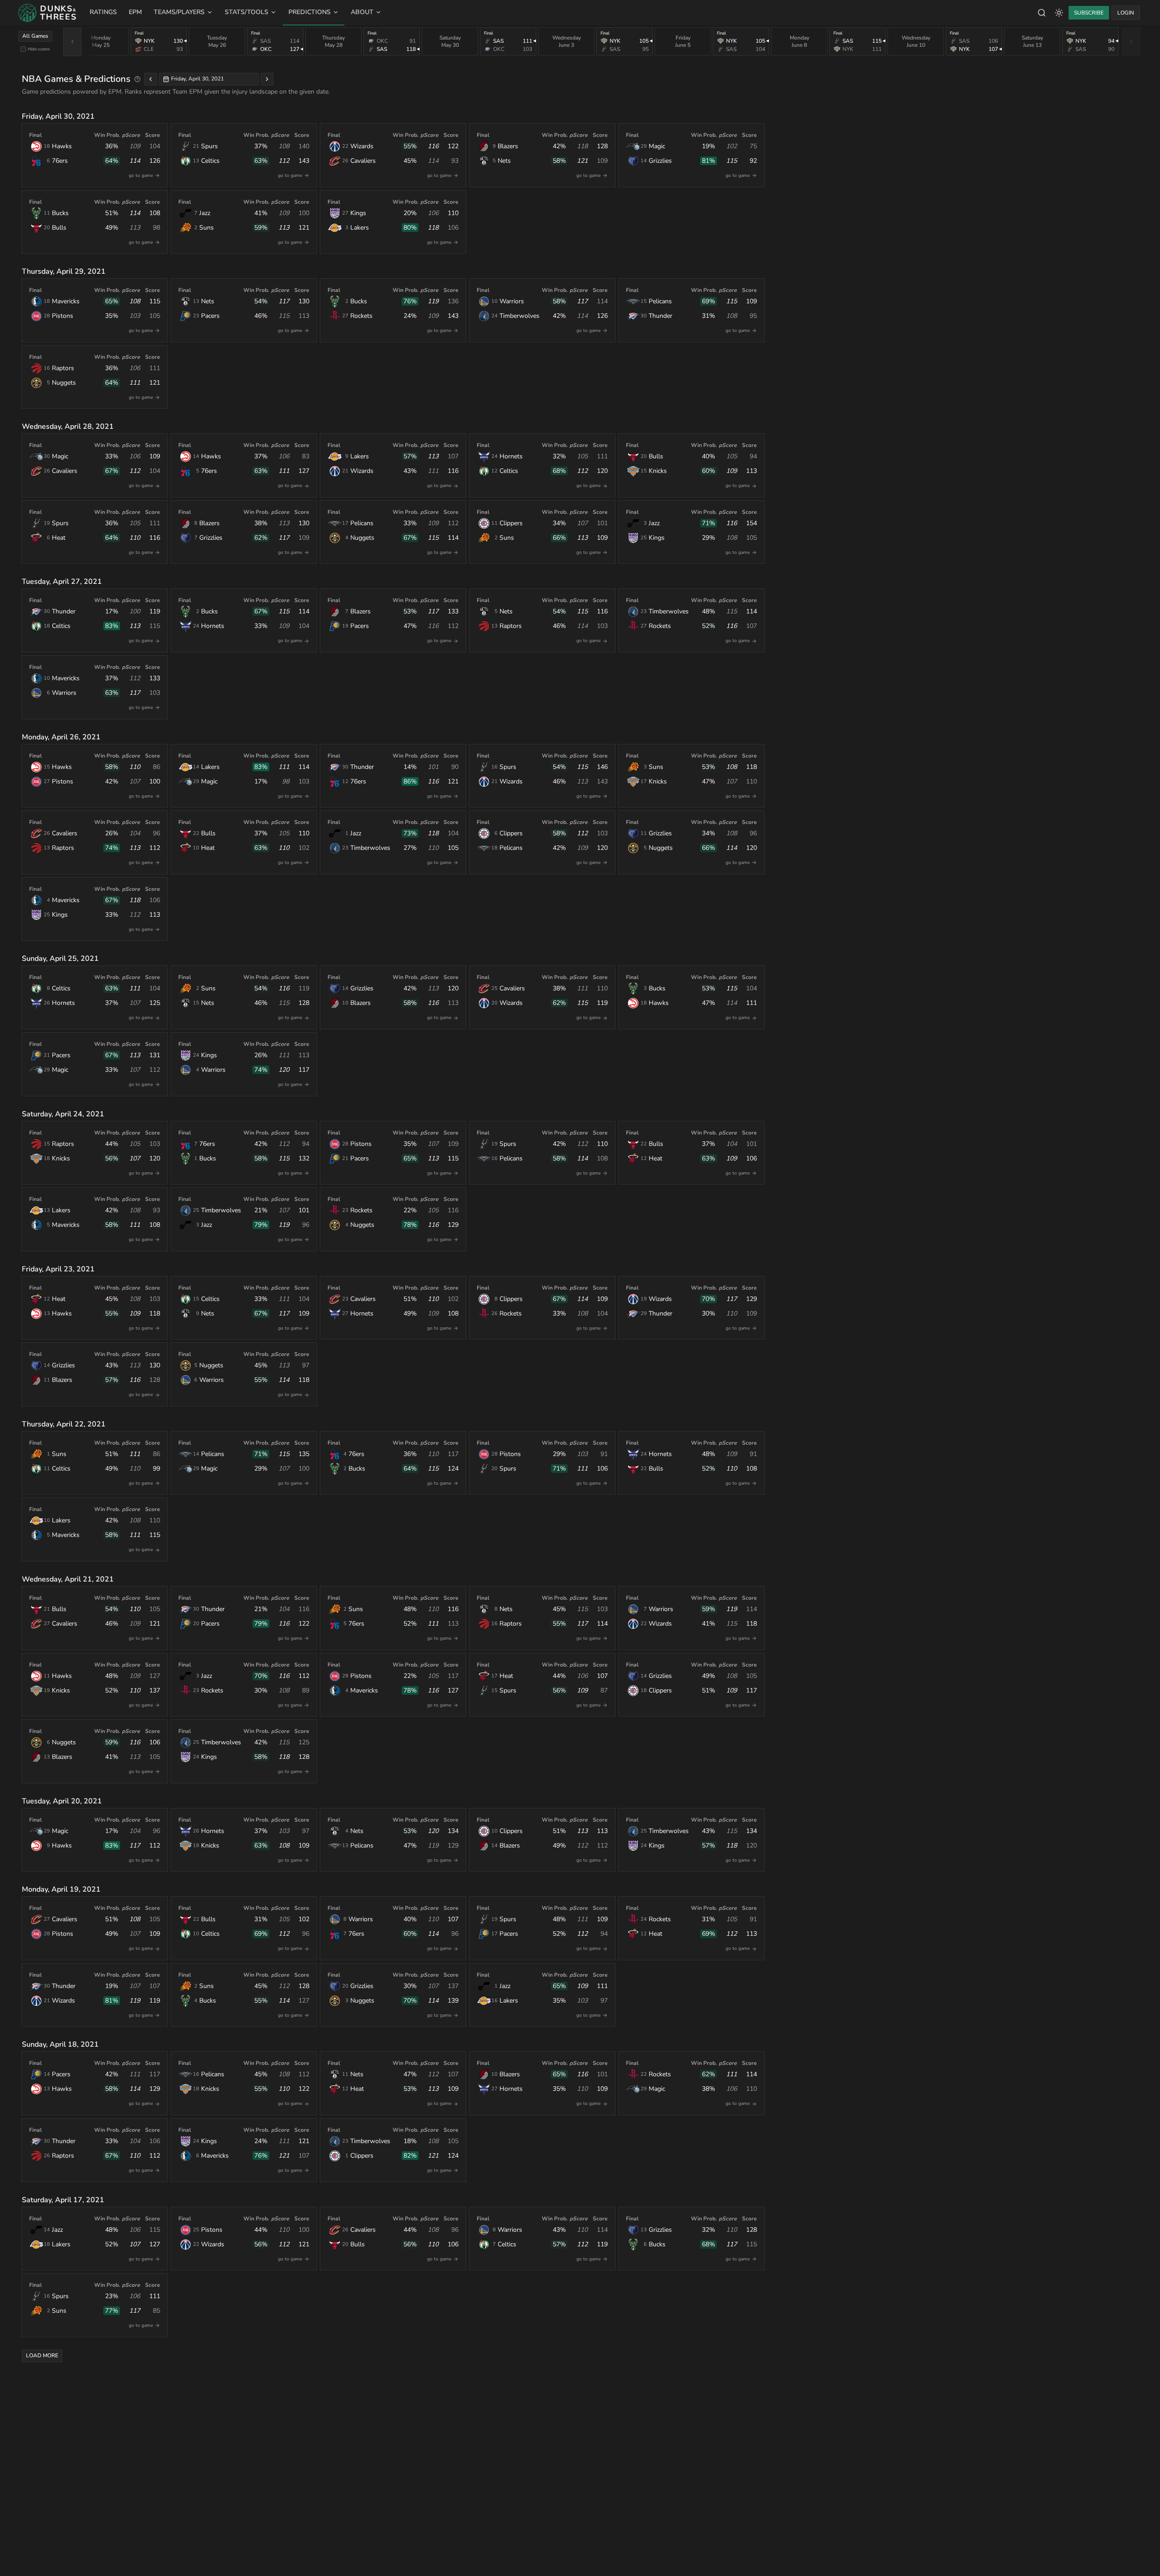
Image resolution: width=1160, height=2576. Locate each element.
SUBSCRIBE (1089, 13)
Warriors (512, 301)
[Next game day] (267, 79)
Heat (59, 538)
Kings (358, 213)
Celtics (210, 161)
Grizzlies (660, 161)
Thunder (661, 316)
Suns (207, 228)
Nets (504, 161)
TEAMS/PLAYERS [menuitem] (179, 12)
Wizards (362, 146)
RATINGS (103, 12)
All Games (35, 36)
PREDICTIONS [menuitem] (310, 12)
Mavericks (66, 301)
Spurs (209, 146)
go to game (141, 176)
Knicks (658, 471)
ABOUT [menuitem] (362, 12)
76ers (60, 161)
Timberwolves (519, 316)
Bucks (60, 213)
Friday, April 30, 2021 (197, 79)
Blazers (508, 146)
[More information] (137, 79)
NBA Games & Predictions (76, 79)
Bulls (59, 228)
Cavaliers (363, 161)
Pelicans (660, 301)
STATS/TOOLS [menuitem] (247, 12)
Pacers (210, 316)
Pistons (63, 316)
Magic (657, 146)
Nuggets (64, 383)
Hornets (511, 456)
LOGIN (1126, 13)
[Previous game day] (151, 79)
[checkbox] (23, 49)
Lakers (360, 228)
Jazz (205, 213)
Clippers (511, 523)
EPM (135, 12)
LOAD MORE (42, 2355)
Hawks (62, 146)
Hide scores (39, 49)
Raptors (63, 368)
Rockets (361, 316)
